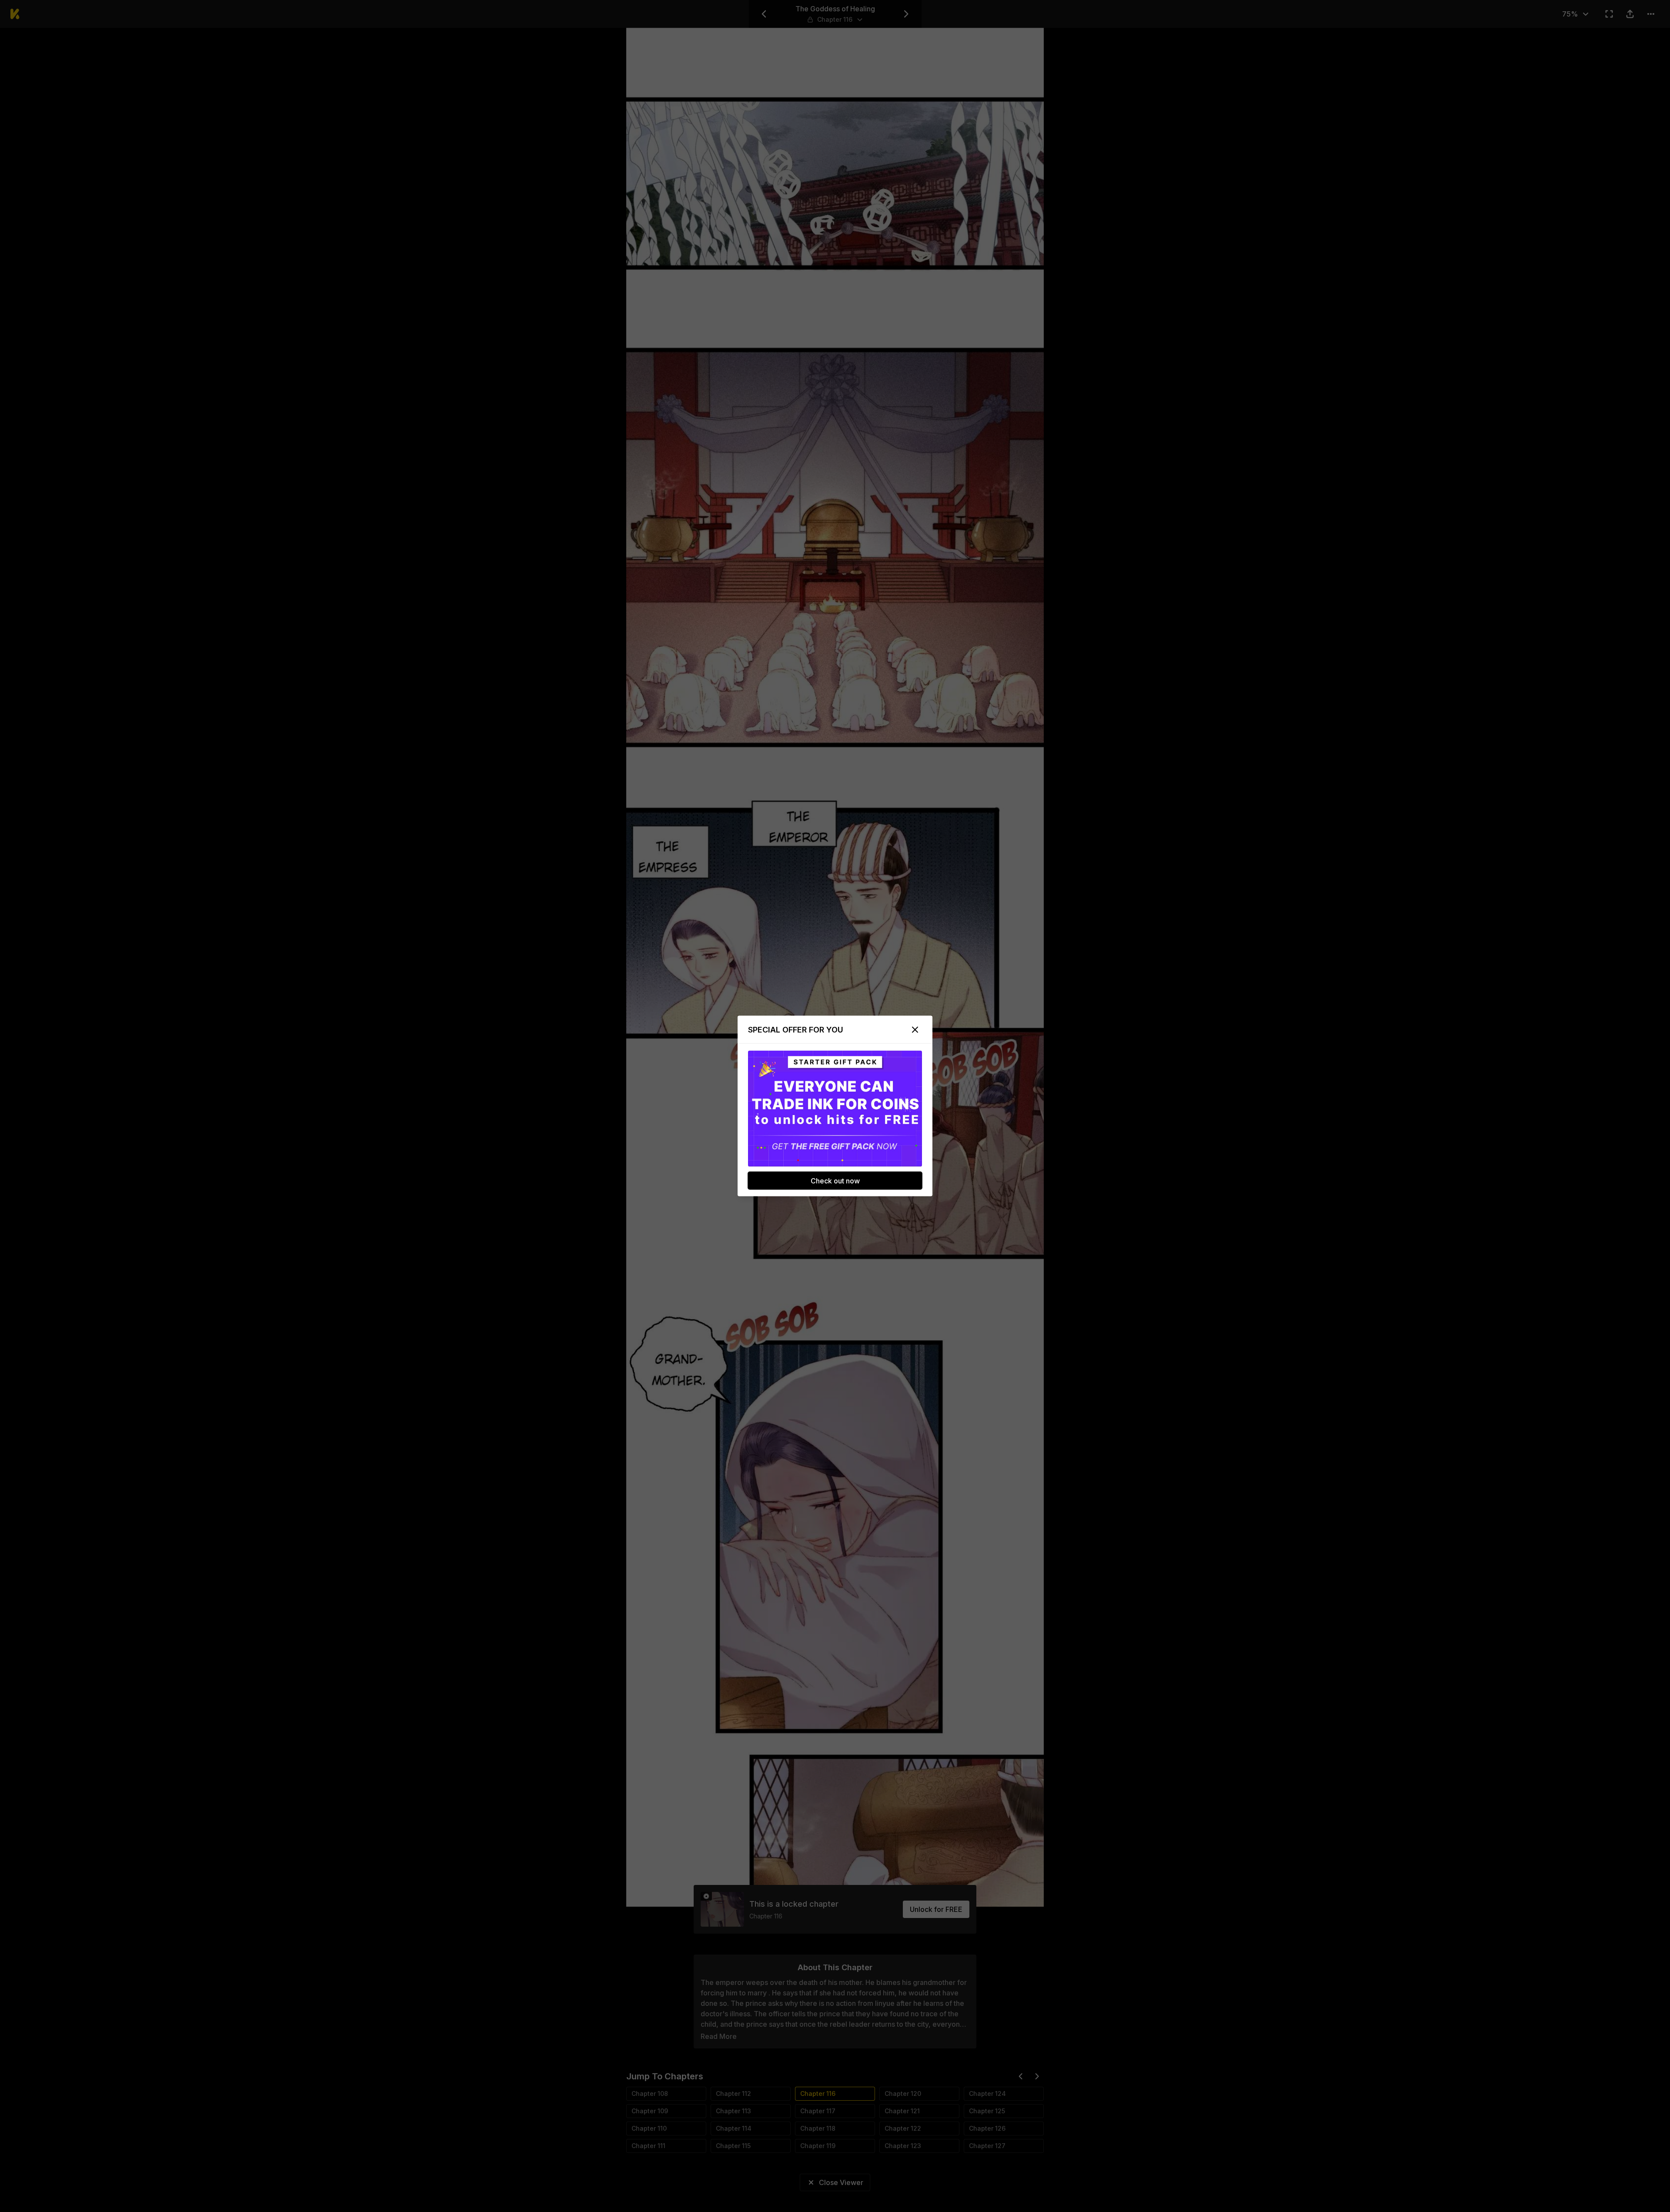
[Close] (915, 1030)
